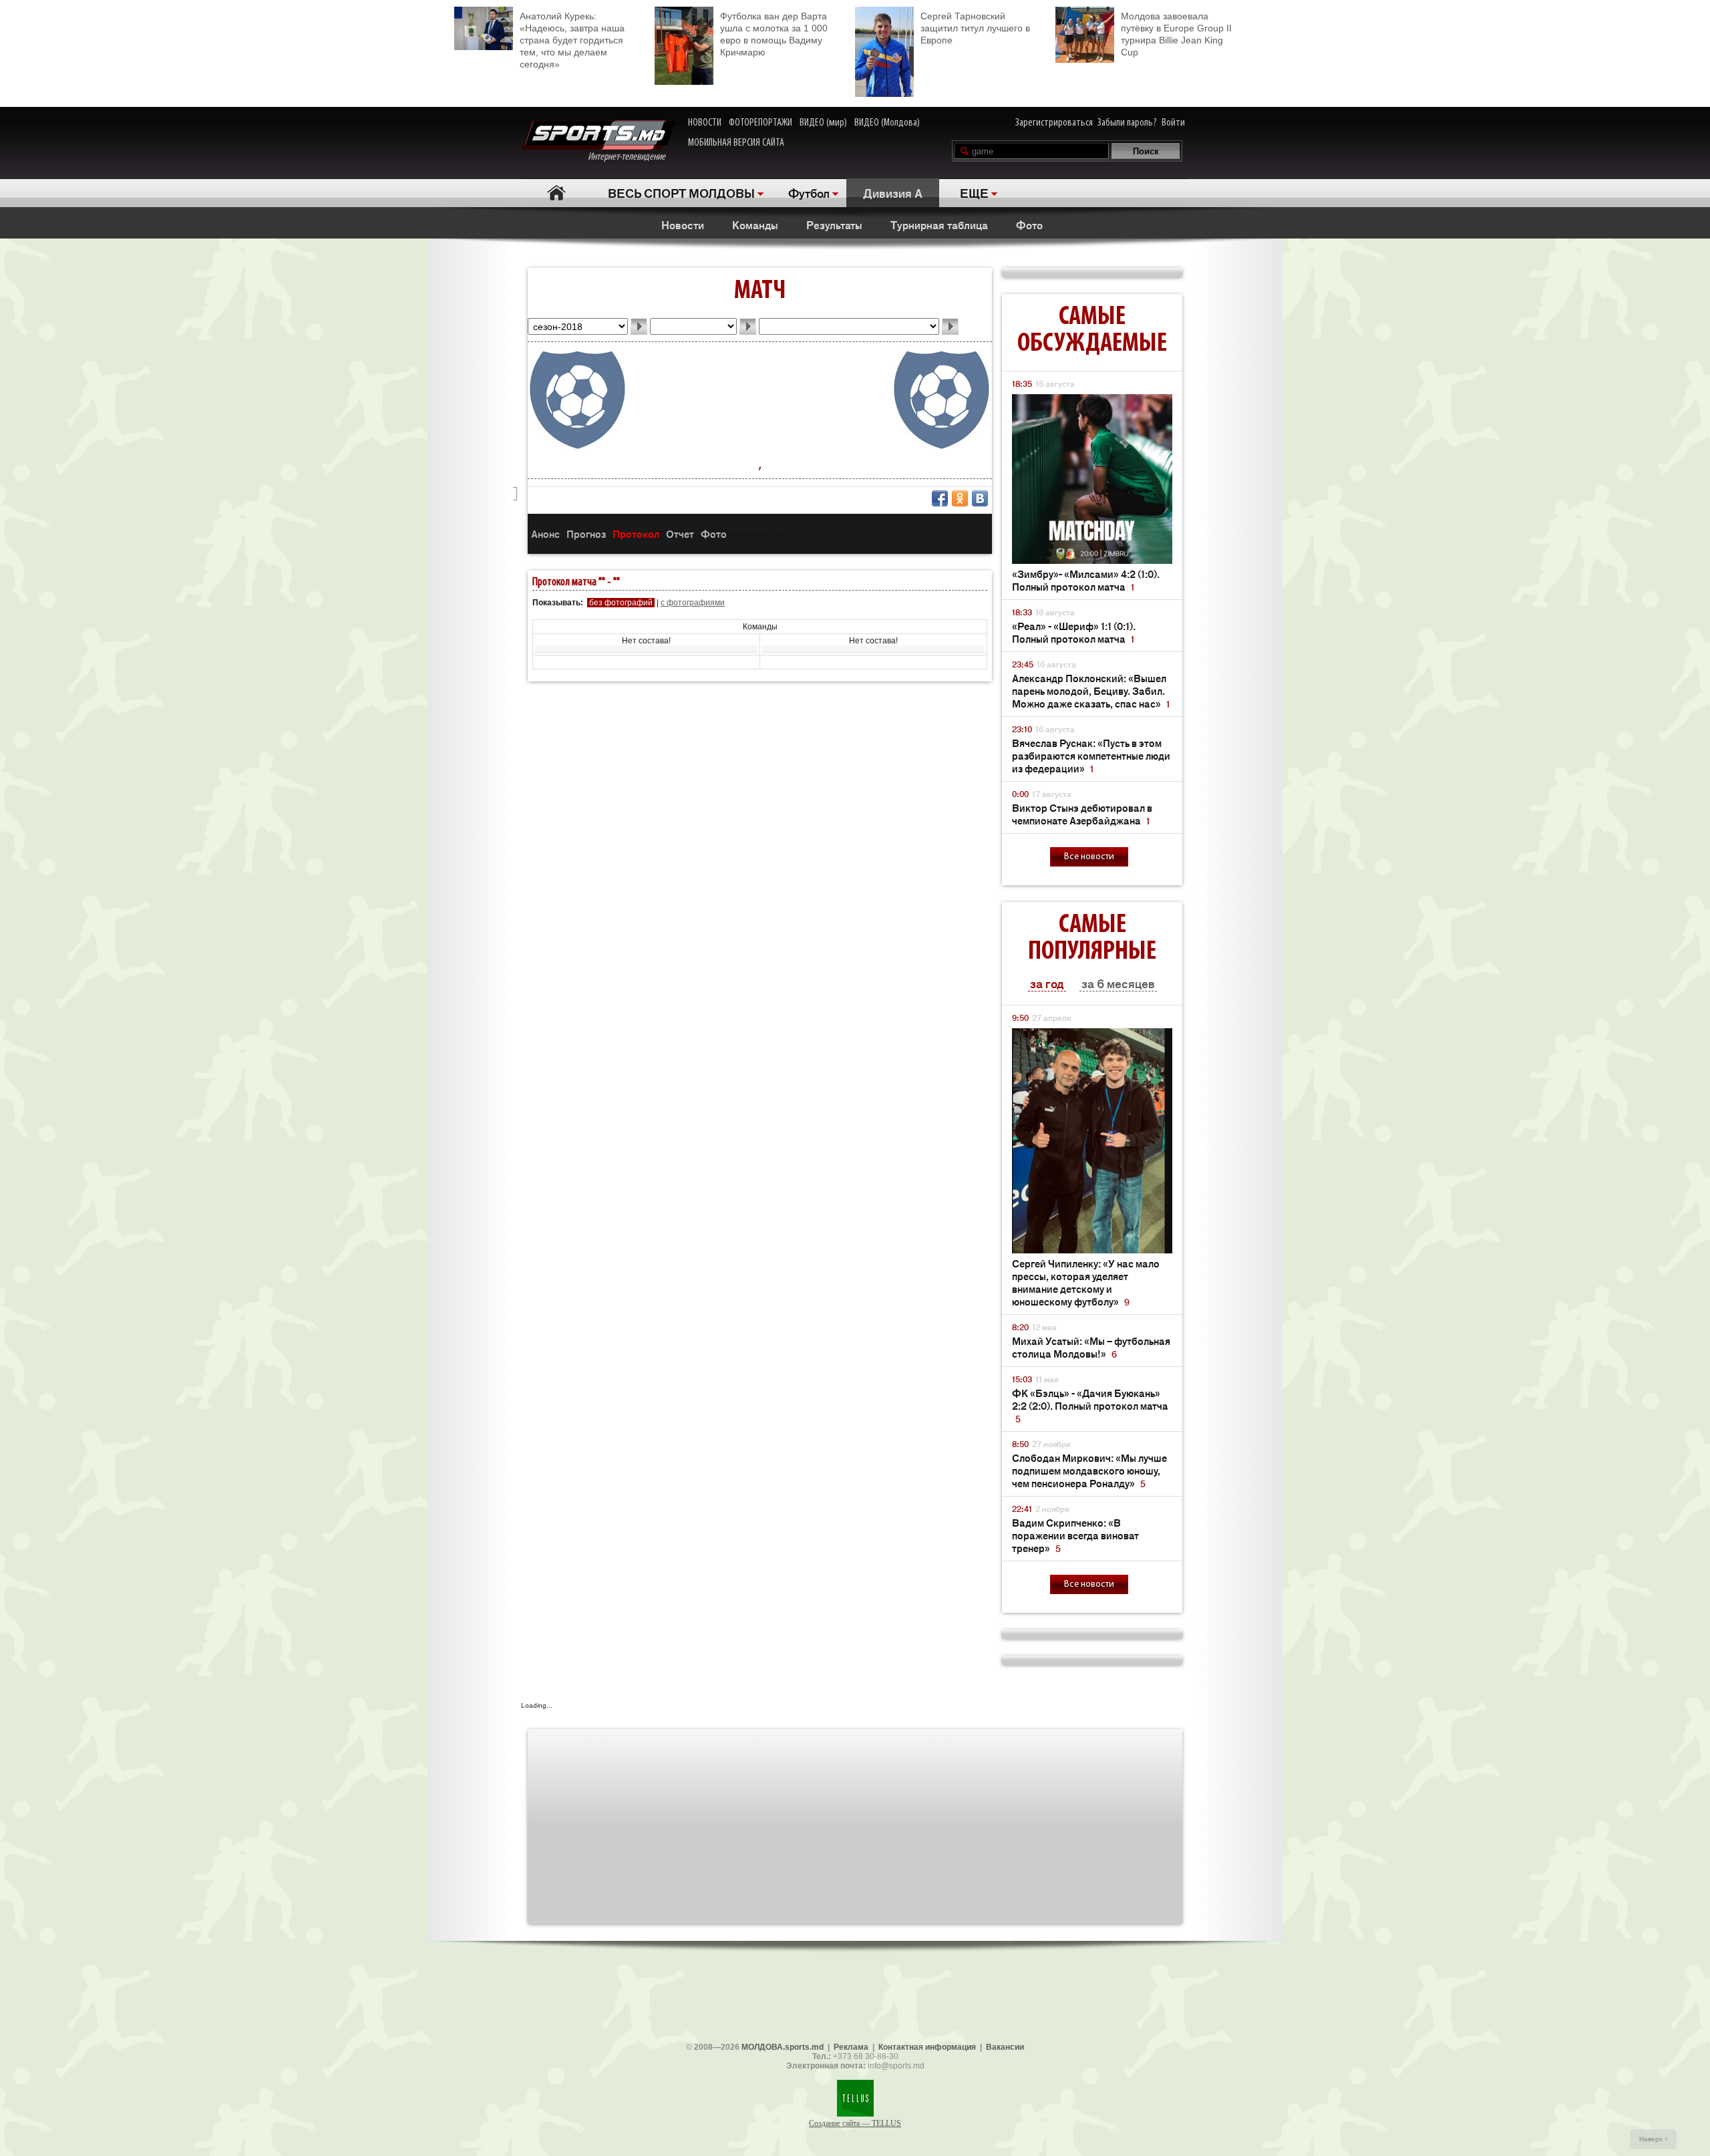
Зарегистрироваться (1054, 123)
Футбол (809, 192)
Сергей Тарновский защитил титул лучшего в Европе (975, 28)
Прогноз (586, 533)
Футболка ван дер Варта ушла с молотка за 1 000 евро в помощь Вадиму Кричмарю (774, 34)
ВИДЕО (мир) (823, 123)
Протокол (636, 533)
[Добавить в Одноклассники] (960, 498)
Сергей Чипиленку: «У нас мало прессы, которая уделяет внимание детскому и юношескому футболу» (1086, 1282)
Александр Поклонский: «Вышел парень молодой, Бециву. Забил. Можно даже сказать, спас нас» (1091, 690)
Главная (556, 193)
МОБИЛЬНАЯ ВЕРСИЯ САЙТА (736, 143)
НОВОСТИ (705, 123)
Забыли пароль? (1127, 123)
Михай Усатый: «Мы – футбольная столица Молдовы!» (1091, 1347)
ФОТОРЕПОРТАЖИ (760, 123)
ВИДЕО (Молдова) (887, 123)
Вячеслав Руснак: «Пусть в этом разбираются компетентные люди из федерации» (1091, 755)
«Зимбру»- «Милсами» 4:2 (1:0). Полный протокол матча (1086, 580)
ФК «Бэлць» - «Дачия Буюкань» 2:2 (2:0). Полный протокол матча (1090, 1405)
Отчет (680, 533)
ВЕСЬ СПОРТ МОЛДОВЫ (681, 192)
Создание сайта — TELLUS (855, 2123)
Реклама (851, 2047)
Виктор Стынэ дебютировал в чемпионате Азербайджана (1082, 814)
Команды (755, 224)
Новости (683, 224)
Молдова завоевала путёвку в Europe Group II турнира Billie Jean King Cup (1176, 34)
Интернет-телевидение (632, 157)
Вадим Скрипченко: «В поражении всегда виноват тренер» (1075, 1535)
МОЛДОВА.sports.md (783, 2047)
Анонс (545, 533)
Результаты (834, 224)
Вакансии (1005, 2047)
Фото (1029, 224)
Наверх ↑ (1654, 2139)
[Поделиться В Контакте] (980, 498)
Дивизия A (893, 192)
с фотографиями (693, 603)
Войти (1173, 123)
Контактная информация (927, 2047)
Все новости (1089, 857)
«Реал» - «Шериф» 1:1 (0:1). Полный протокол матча (1074, 632)
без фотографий (621, 603)
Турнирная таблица (939, 224)
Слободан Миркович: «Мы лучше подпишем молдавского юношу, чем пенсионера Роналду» (1089, 1470)
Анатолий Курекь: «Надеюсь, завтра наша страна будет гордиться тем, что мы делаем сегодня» (572, 40)
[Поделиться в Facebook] (940, 498)
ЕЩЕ (974, 192)
